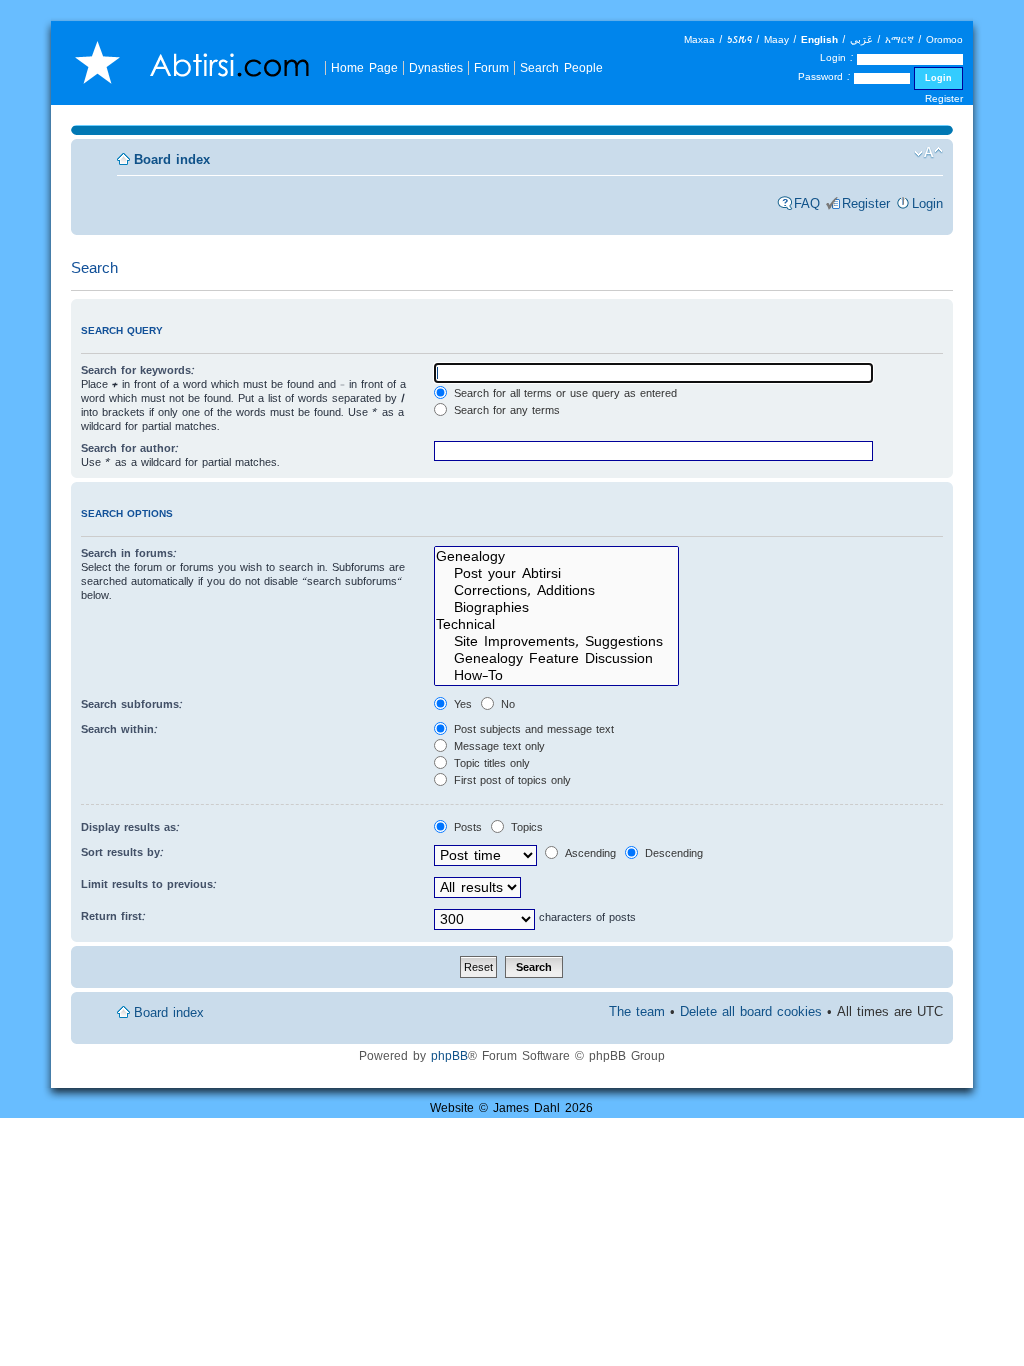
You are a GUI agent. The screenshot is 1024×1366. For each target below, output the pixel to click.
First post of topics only (510, 780)
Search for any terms (505, 410)
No (506, 704)
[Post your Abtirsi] (556, 573)
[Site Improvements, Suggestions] (556, 641)
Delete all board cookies (751, 1011)
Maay (776, 39)
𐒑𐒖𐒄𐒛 (739, 39)
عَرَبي (861, 39)
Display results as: (130, 827)
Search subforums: (132, 704)
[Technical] (556, 624)
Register (944, 98)
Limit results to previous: (149, 884)
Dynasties (436, 67)
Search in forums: (129, 553)
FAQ (807, 203)
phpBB (449, 1055)
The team (637, 1011)
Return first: (113, 916)
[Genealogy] (556, 556)
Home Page (364, 67)
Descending (672, 853)
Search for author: (130, 448)
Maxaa (699, 39)
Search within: (119, 729)
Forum (491, 67)
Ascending (588, 853)
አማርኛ (899, 39)
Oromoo (944, 39)
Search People (561, 67)
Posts (466, 827)
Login (927, 203)
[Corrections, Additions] (556, 590)
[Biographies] (556, 607)
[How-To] (556, 675)
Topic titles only (490, 763)
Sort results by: (122, 852)
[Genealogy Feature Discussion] (556, 658)
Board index (172, 159)
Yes (461, 704)
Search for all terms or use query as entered (563, 393)
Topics (525, 827)
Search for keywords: (138, 370)
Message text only (497, 746)
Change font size (928, 153)
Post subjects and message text (532, 729)
